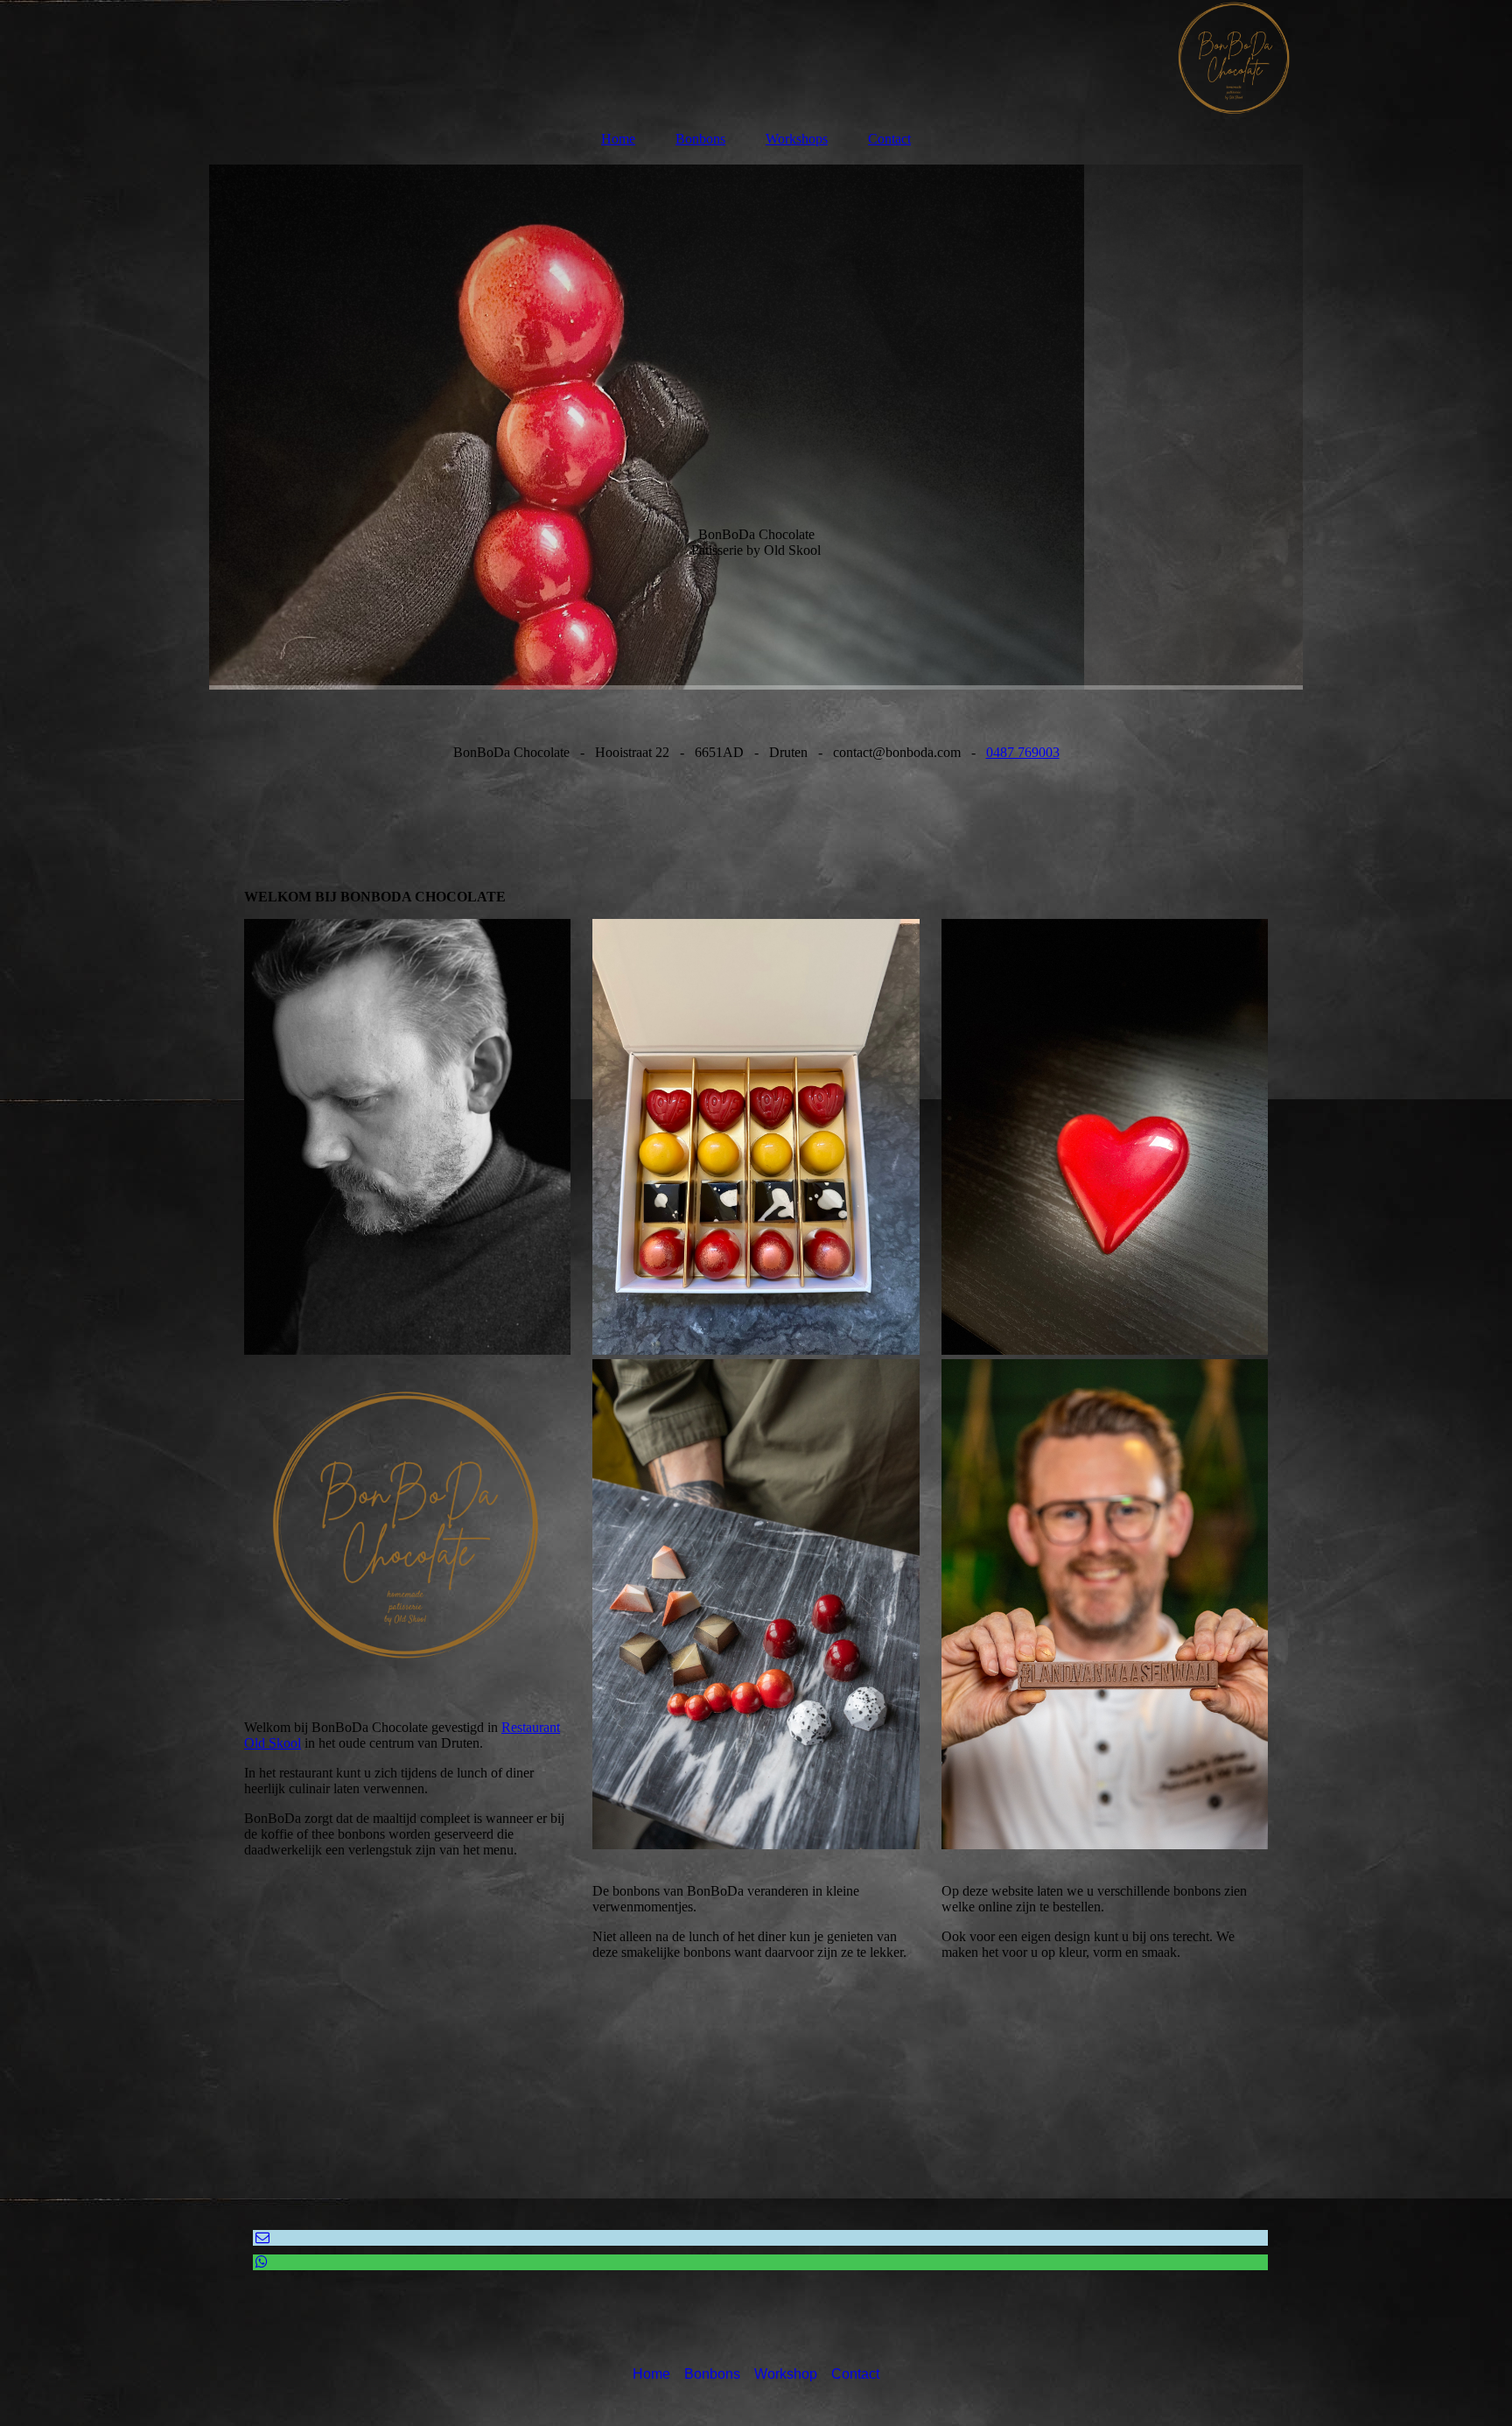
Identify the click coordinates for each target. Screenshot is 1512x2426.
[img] (756, 57)
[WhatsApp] (260, 2262)
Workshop (786, 2374)
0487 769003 (1023, 752)
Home (618, 139)
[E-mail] (261, 2237)
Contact (889, 139)
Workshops (797, 139)
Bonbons (700, 139)
